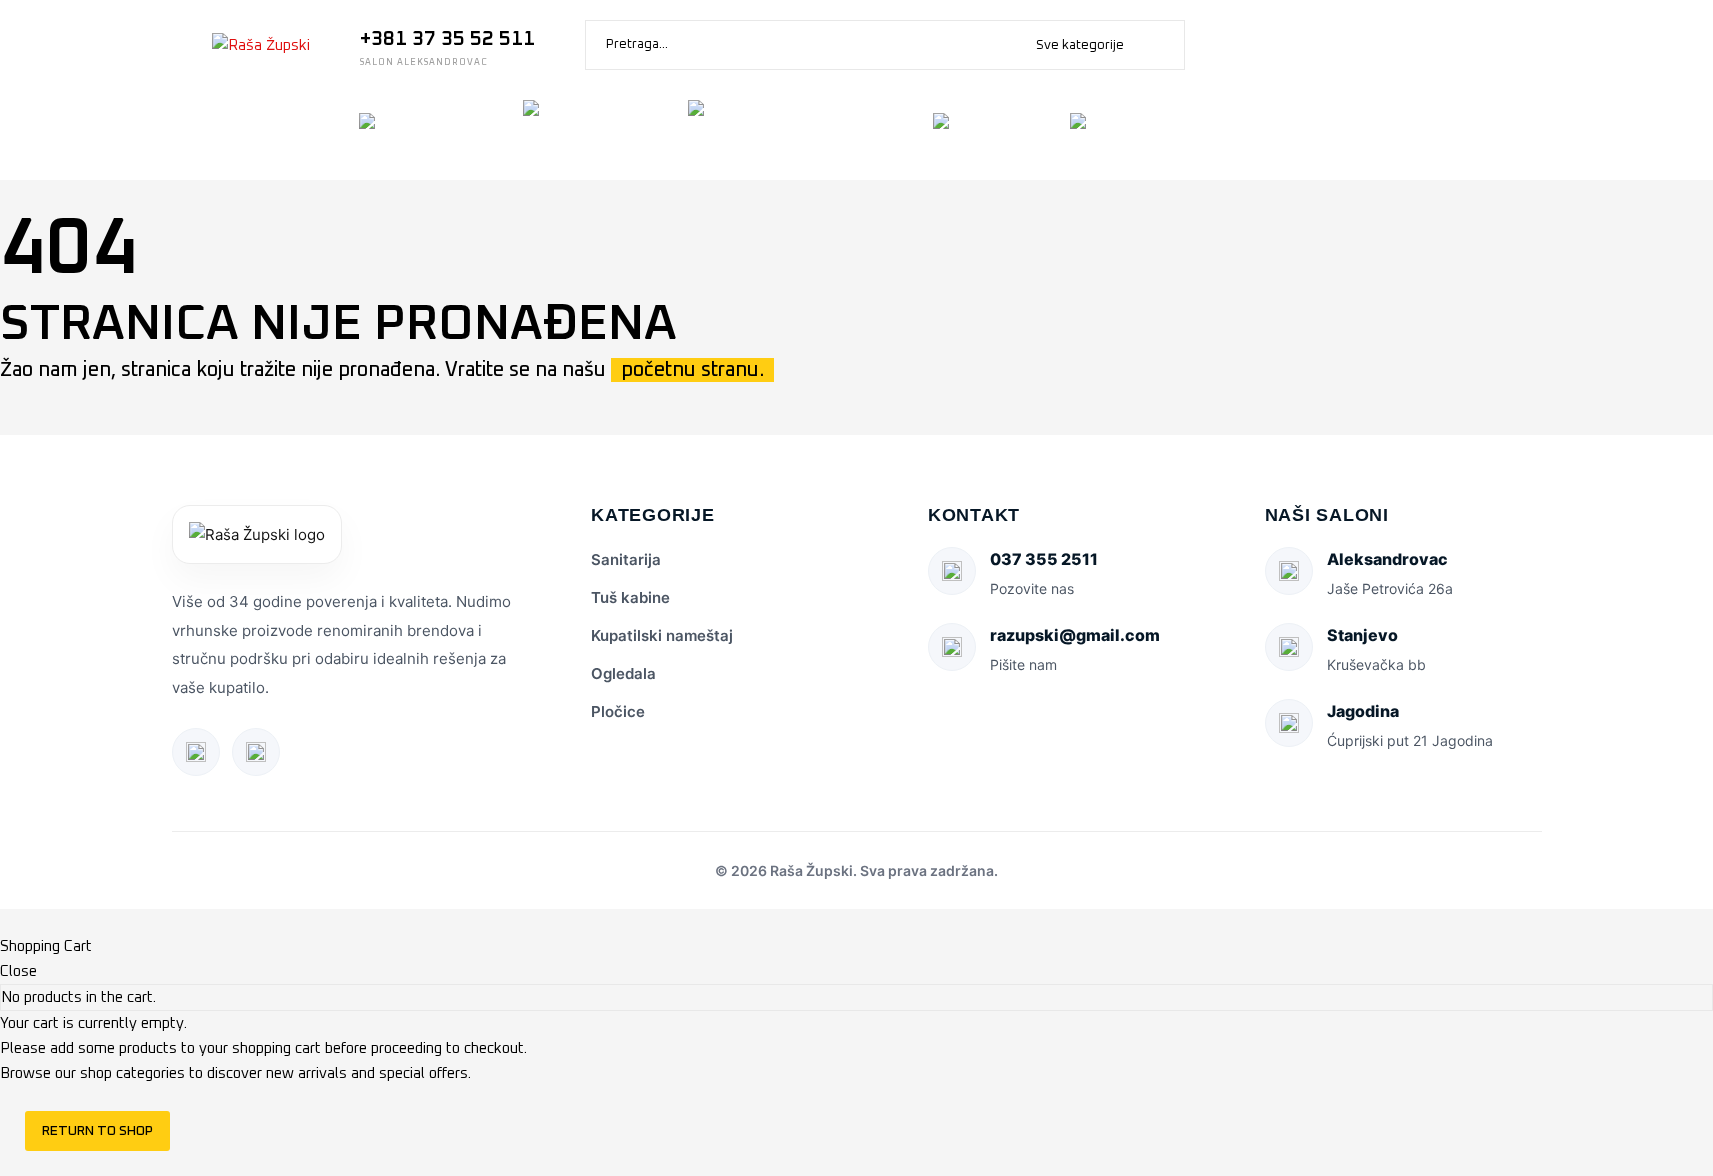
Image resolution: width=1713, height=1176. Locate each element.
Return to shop (97, 1131)
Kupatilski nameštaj (662, 635)
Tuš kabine (630, 597)
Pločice (618, 711)
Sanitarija (626, 559)
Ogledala (623, 673)
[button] (1160, 45)
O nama (278, 134)
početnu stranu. (692, 370)
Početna (162, 134)
